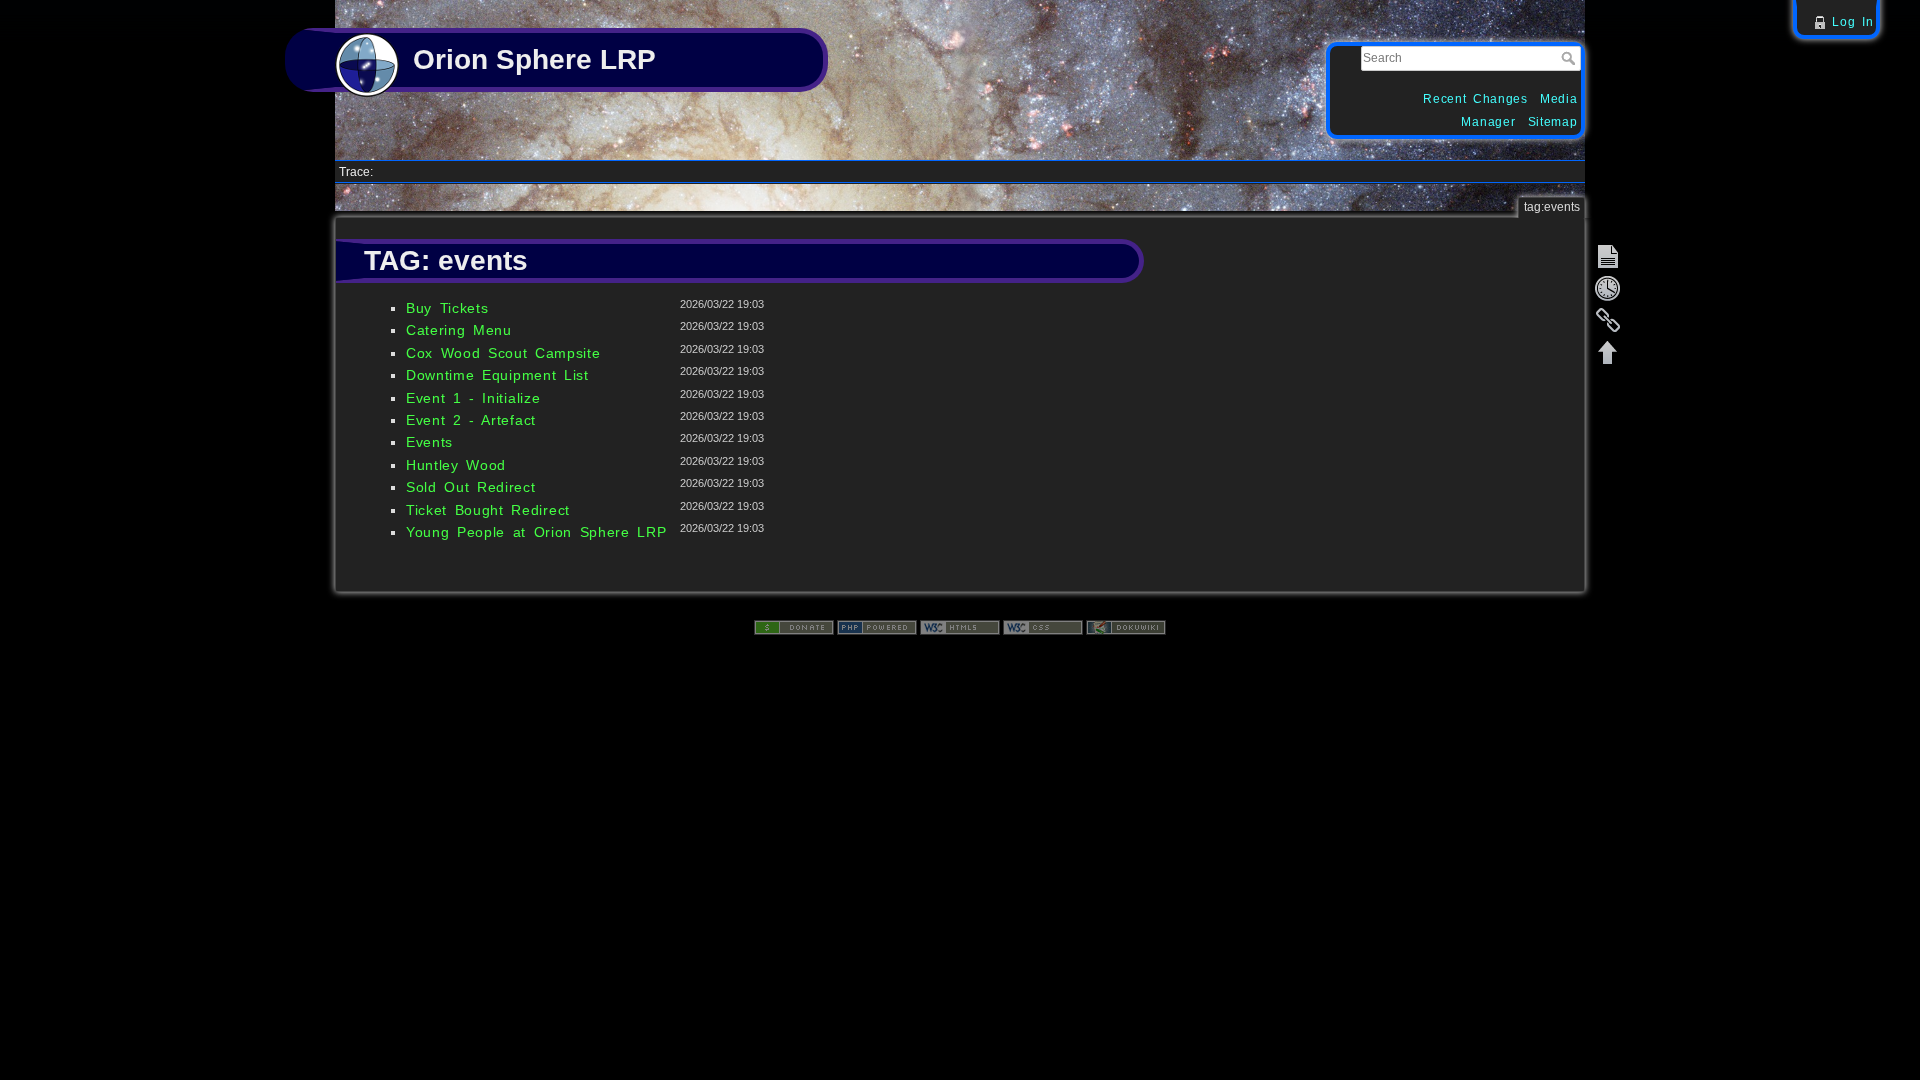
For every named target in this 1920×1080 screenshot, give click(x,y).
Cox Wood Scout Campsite (503, 353)
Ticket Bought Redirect (488, 510)
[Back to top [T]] (1608, 352)
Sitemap (1553, 122)
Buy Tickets (447, 308)
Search (1570, 58)
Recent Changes (1475, 99)
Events (429, 442)
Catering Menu (459, 330)
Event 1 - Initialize (473, 398)
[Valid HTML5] (960, 626)
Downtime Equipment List (497, 375)
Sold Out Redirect (471, 487)
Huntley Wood (456, 465)
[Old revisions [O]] (1608, 288)
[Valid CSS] (1043, 626)
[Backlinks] (1608, 320)
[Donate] (794, 626)
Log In (1852, 22)
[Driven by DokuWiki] (1126, 626)
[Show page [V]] (1608, 256)
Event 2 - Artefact (471, 420)
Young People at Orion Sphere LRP (536, 532)
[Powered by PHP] (877, 626)
